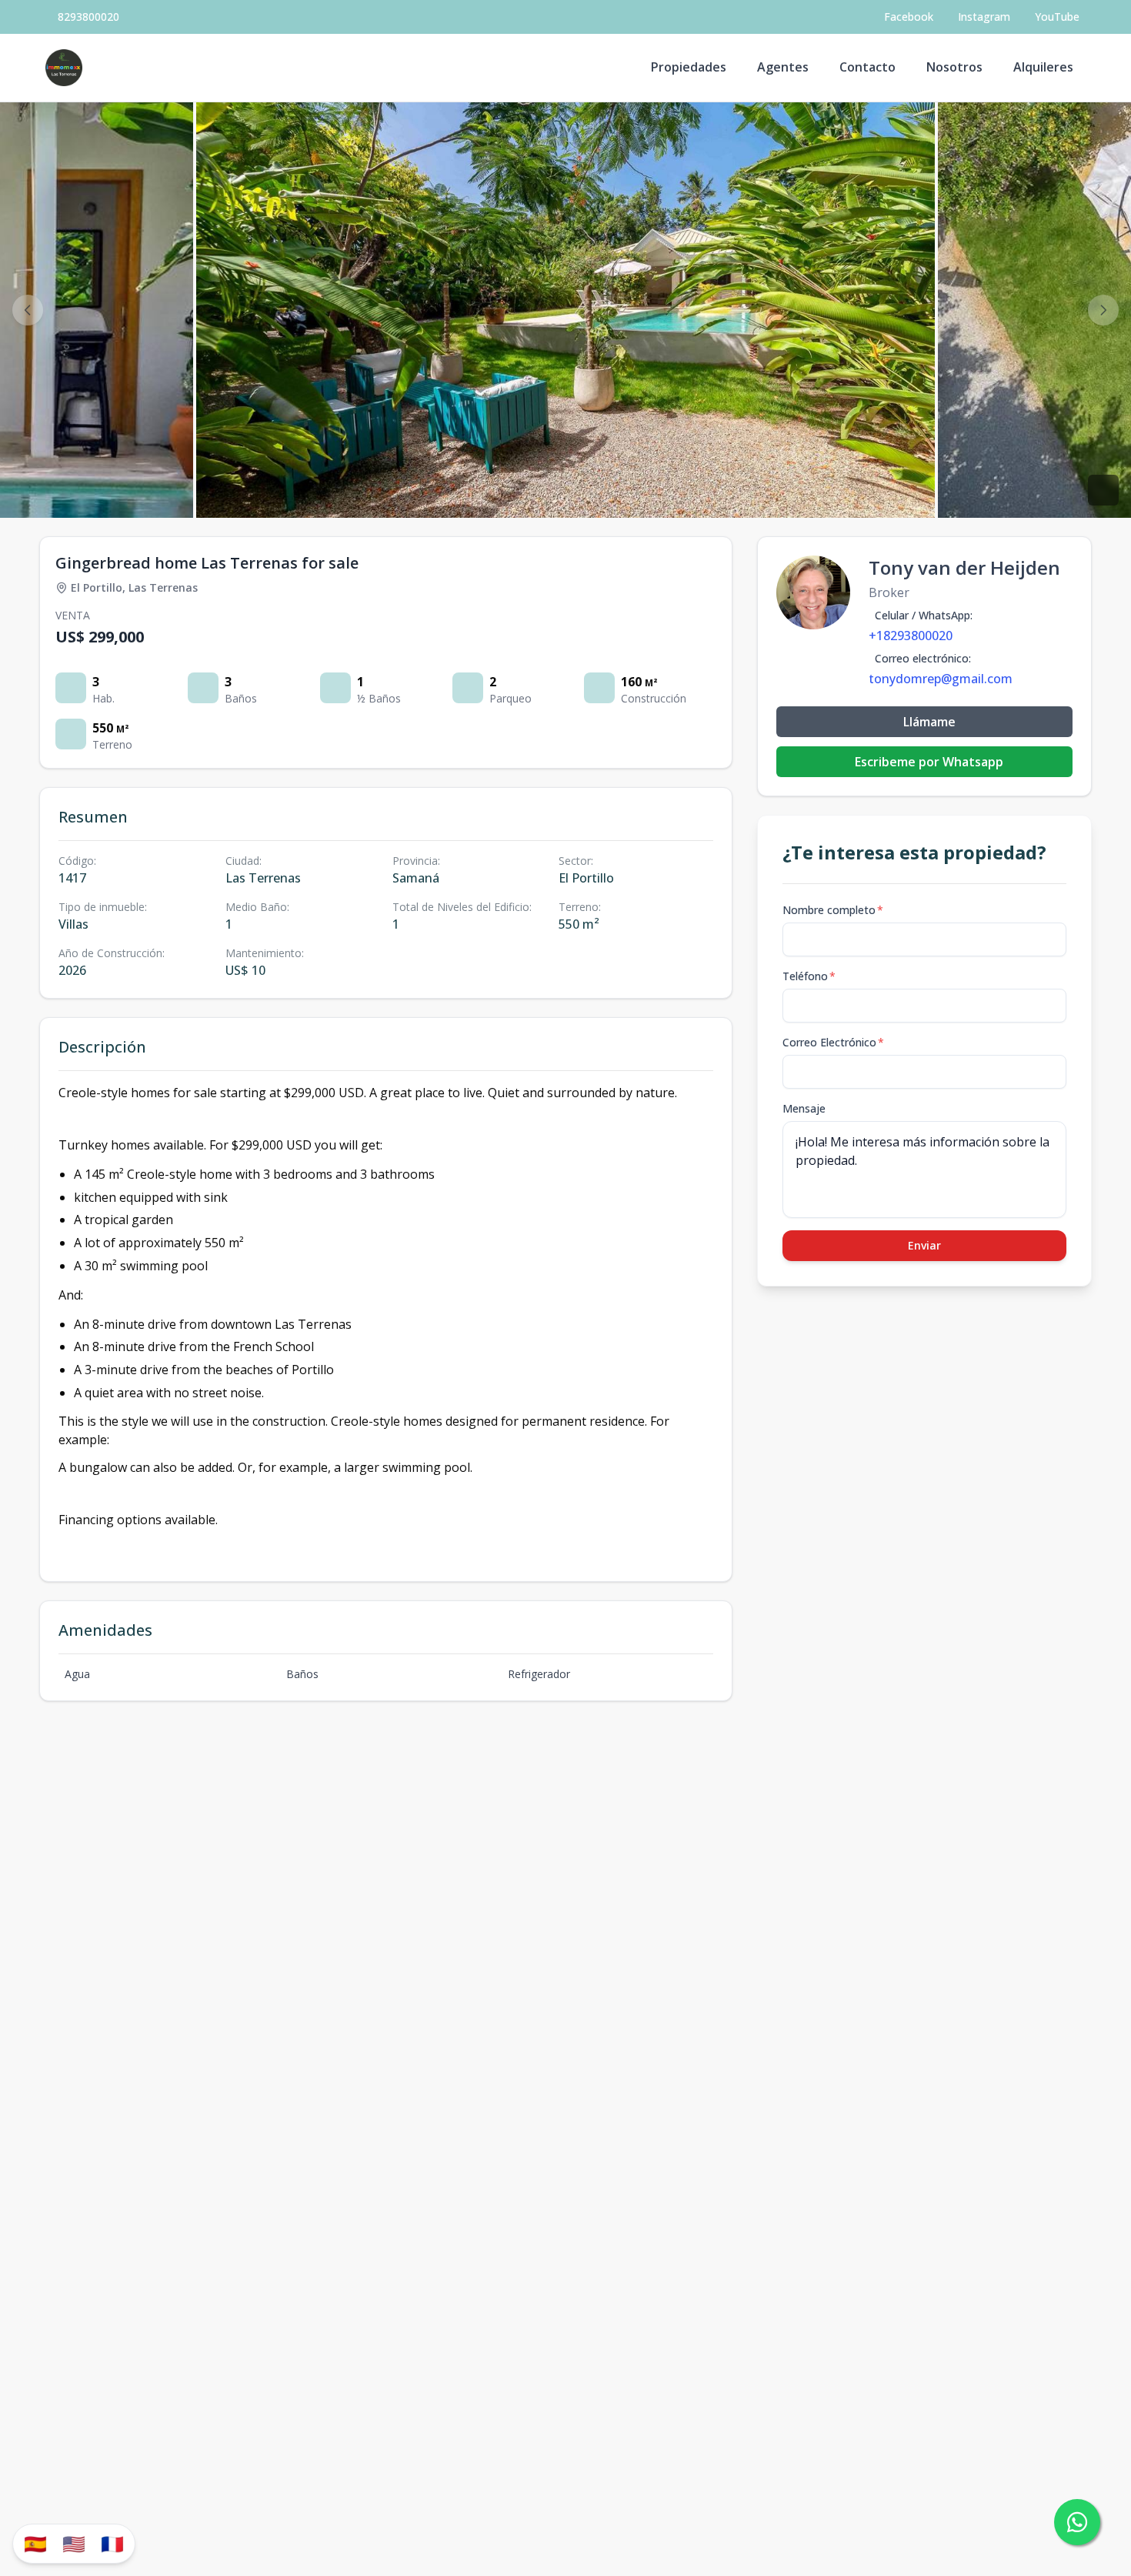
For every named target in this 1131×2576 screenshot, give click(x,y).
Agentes (783, 67)
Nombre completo (833, 910)
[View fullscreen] (1103, 490)
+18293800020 (911, 636)
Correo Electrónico (833, 1042)
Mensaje (804, 1108)
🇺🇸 (74, 2543)
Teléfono (809, 976)
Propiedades (689, 67)
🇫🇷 (112, 2543)
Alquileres (1043, 67)
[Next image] (1103, 310)
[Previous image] (28, 310)
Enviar (924, 1245)
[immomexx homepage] (64, 68)
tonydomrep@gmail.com (941, 679)
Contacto (867, 67)
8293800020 (88, 17)
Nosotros (954, 67)
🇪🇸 (35, 2543)
